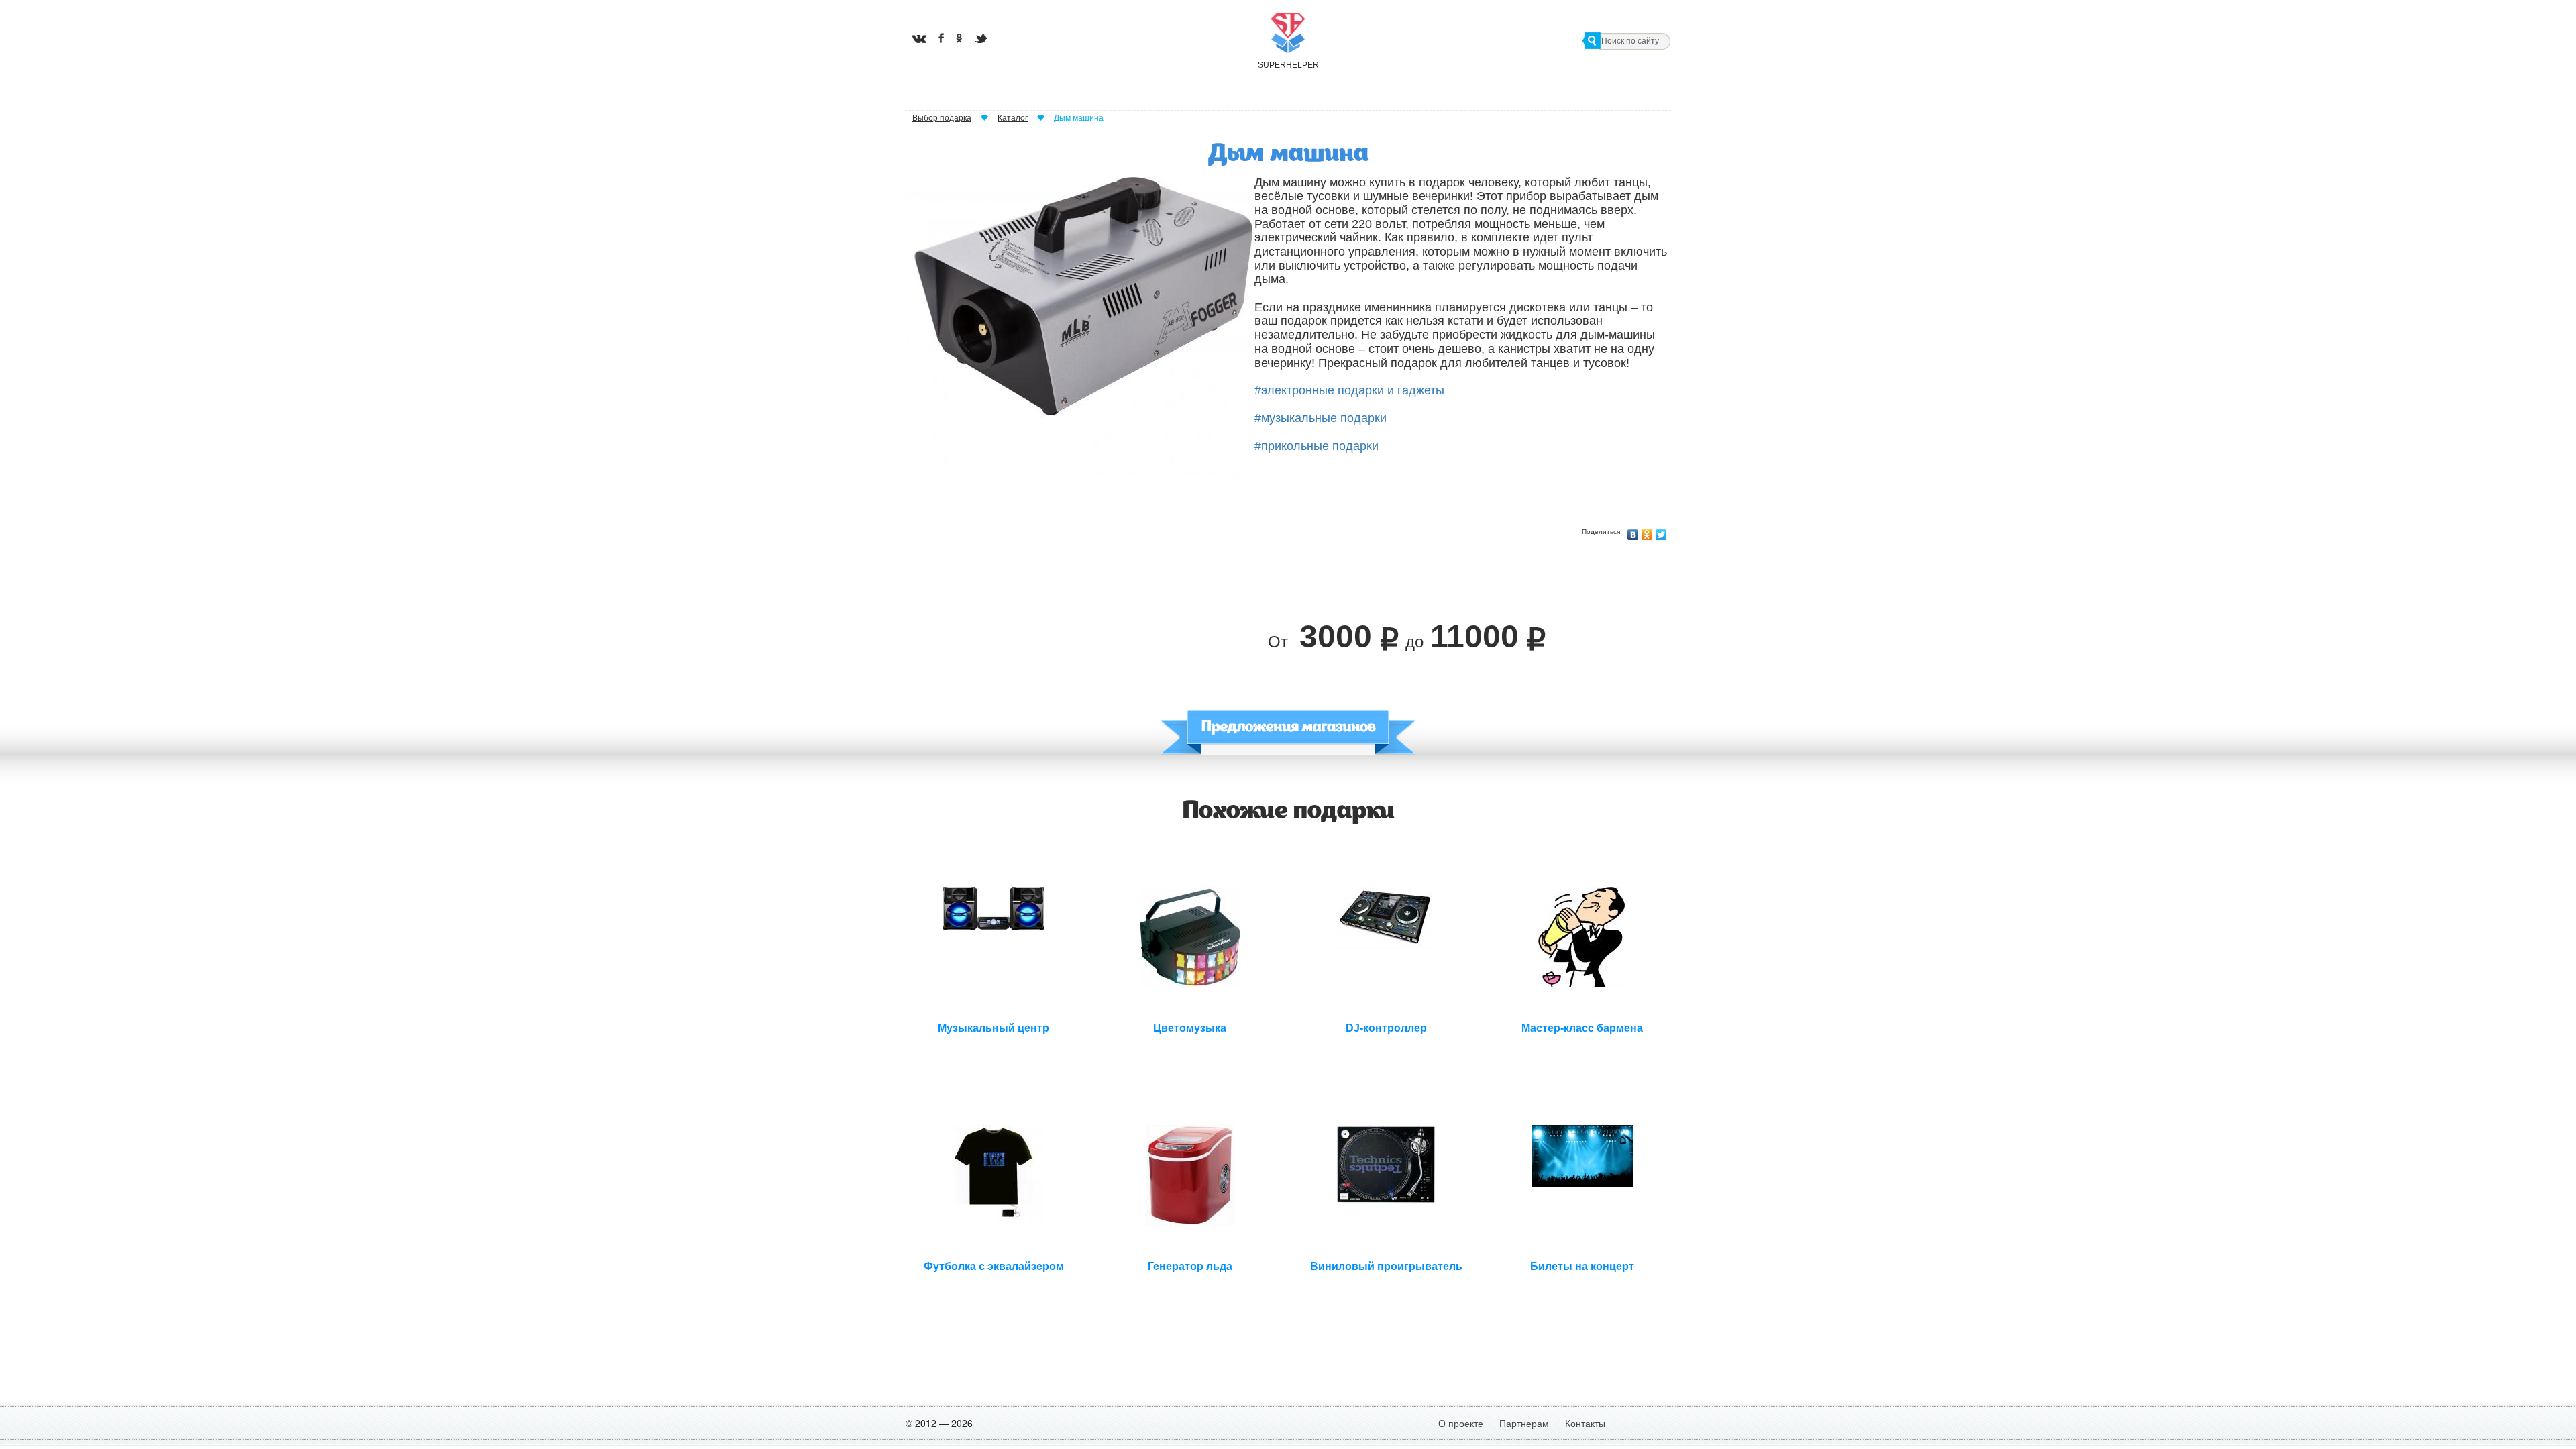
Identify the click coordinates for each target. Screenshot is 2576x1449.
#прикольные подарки (1317, 446)
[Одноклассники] (1647, 531)
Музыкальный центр (994, 1028)
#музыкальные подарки (1321, 418)
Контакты (1585, 1423)
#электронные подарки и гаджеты (1349, 390)
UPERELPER (1288, 65)
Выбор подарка (942, 118)
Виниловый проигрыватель (1386, 1266)
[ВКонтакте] (1633, 531)
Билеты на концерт (1582, 1266)
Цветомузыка (1190, 1028)
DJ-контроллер (1386, 1028)
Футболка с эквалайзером (994, 1266)
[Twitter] (1661, 531)
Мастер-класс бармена (1582, 1028)
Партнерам (1524, 1423)
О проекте (1461, 1423)
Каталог (1013, 118)
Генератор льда (1190, 1266)
